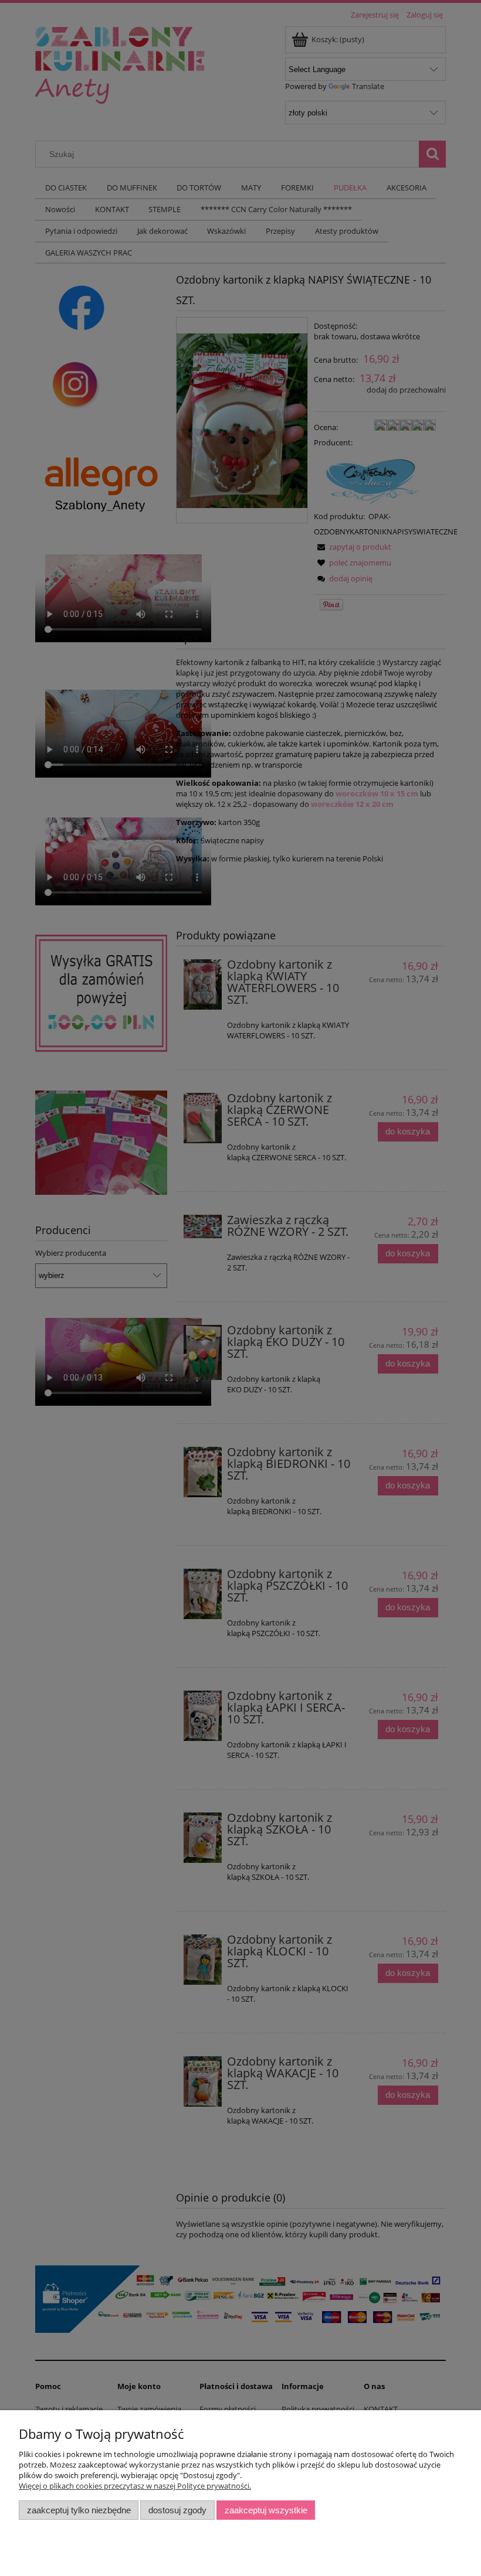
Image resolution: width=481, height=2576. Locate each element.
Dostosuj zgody (177, 2510)
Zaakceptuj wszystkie (266, 2510)
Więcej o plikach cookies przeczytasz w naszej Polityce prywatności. (135, 2486)
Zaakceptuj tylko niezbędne (79, 2510)
